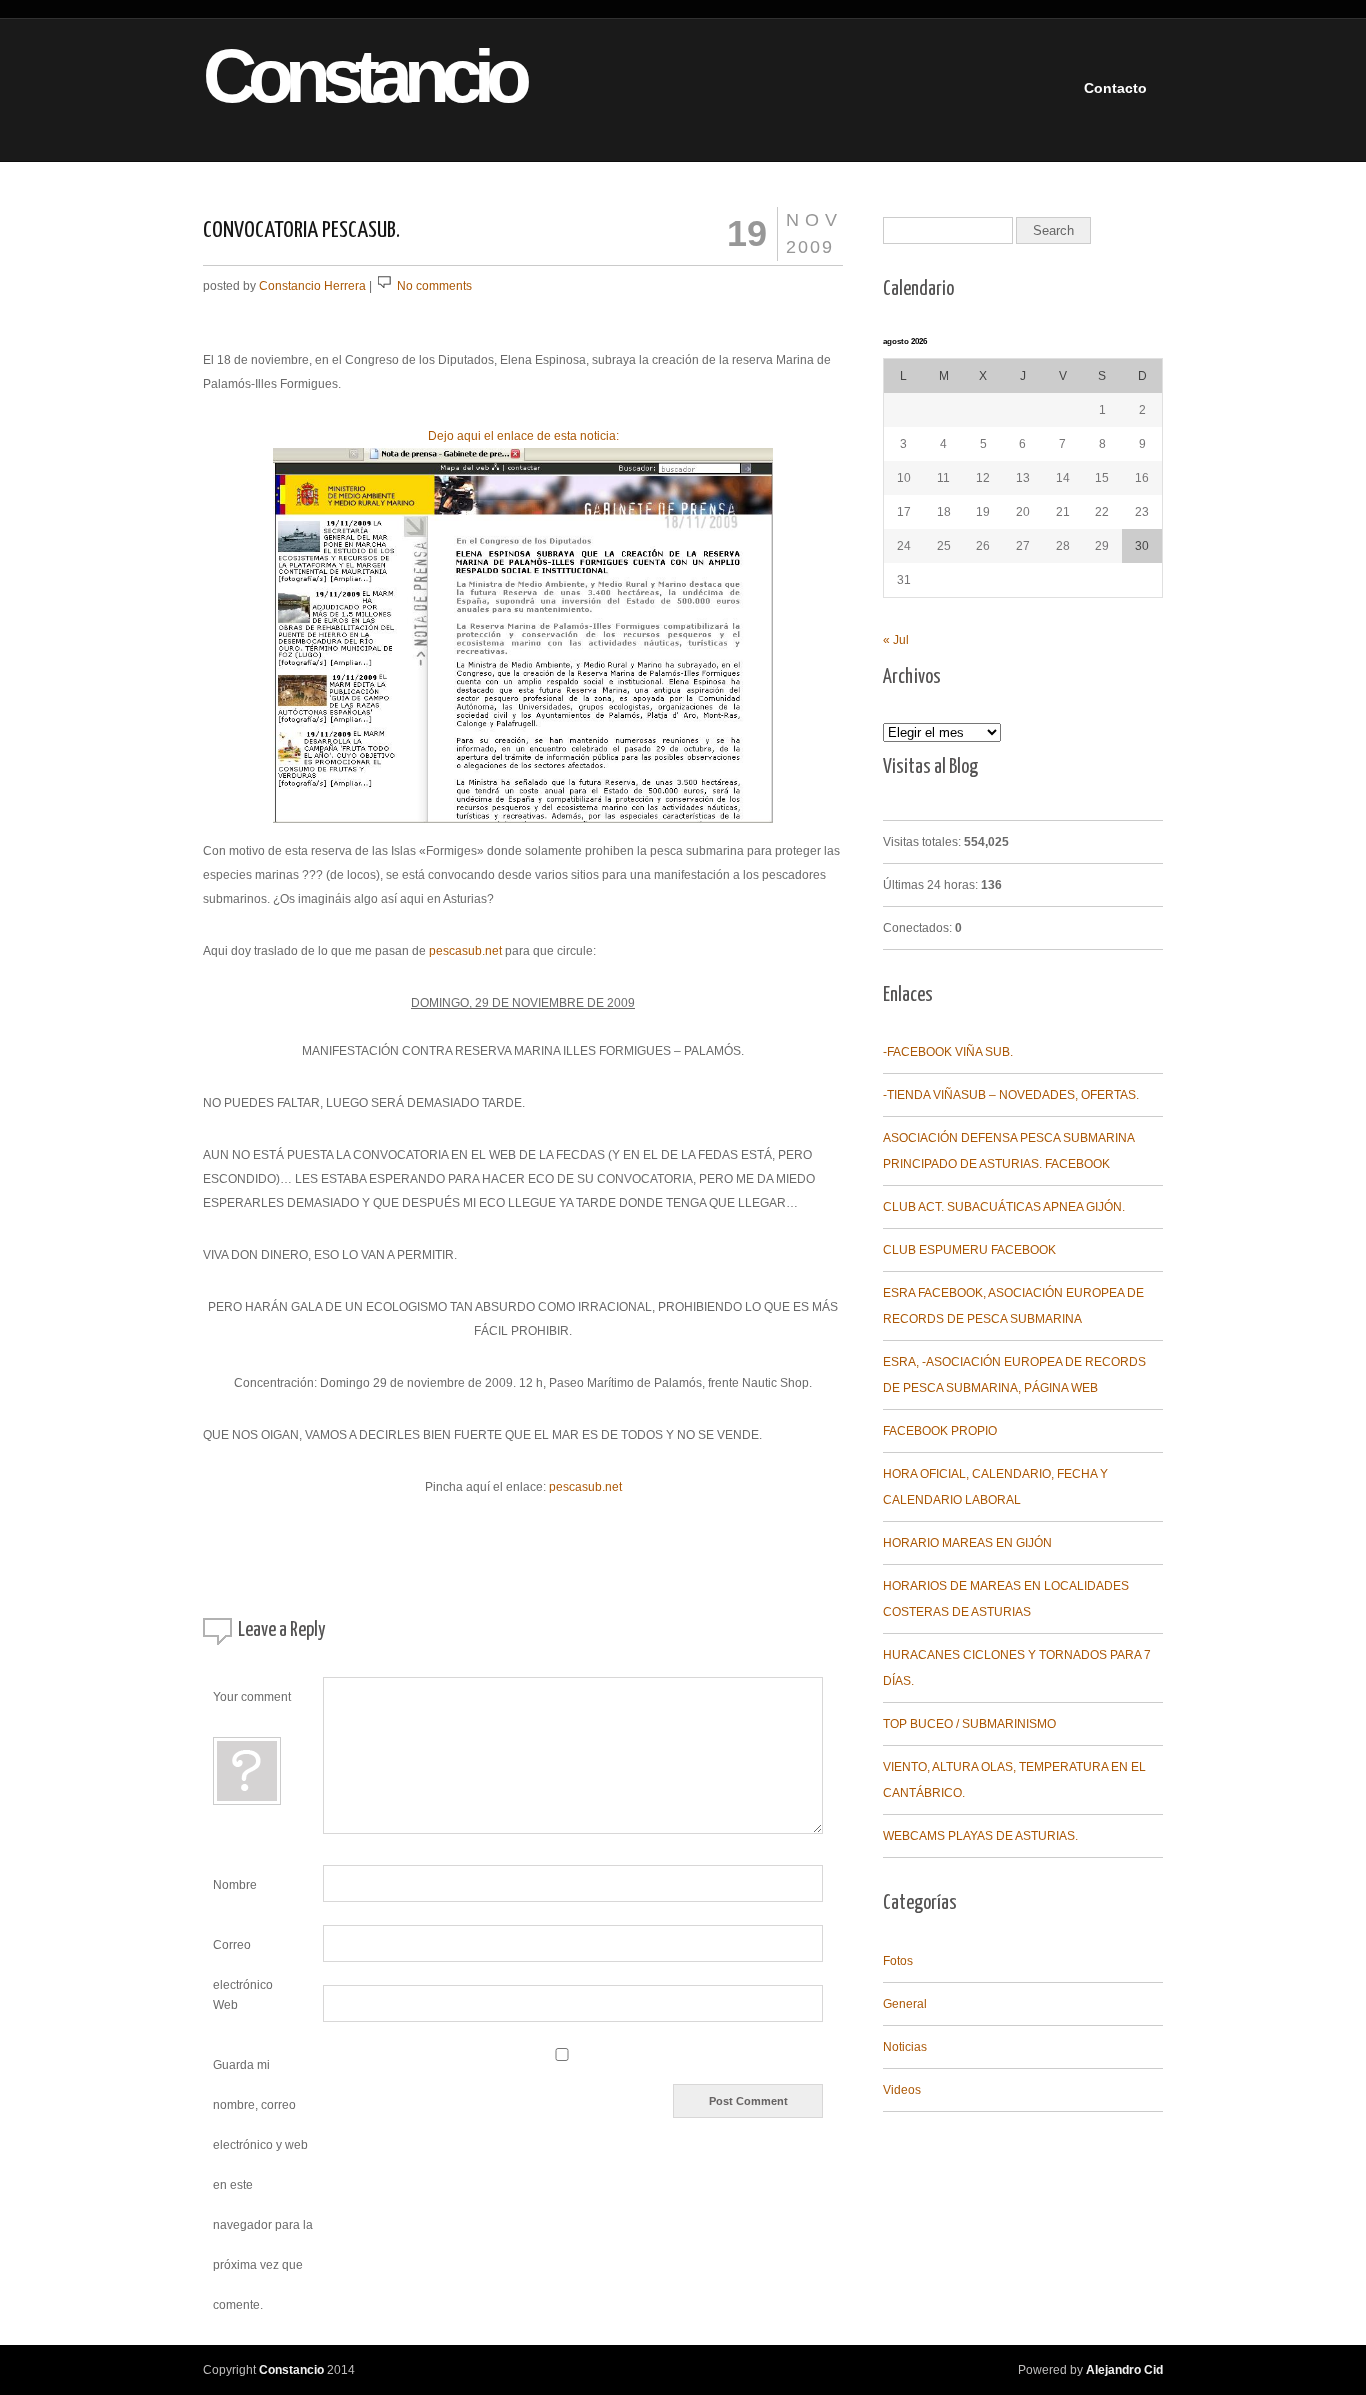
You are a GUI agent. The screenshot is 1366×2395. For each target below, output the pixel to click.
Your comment (252, 1697)
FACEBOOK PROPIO (940, 1431)
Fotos (898, 1961)
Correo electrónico (243, 1950)
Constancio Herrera (312, 286)
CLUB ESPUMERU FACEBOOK (969, 1250)
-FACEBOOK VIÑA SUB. (948, 1052)
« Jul (896, 640)
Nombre (235, 1885)
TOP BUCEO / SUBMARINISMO (969, 1724)
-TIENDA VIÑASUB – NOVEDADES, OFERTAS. (1011, 1095)
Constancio (329, 76)
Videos (902, 2090)
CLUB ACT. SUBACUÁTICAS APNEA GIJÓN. (1004, 1207)
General (905, 2004)
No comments (434, 286)
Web (225, 2005)
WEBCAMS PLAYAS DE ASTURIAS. (980, 1836)
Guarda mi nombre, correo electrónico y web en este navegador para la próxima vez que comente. (263, 2185)
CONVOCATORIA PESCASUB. (301, 230)
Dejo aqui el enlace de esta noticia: (523, 436)
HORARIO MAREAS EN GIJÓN (967, 1543)
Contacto (1115, 88)
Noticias (905, 2047)
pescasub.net (465, 951)
